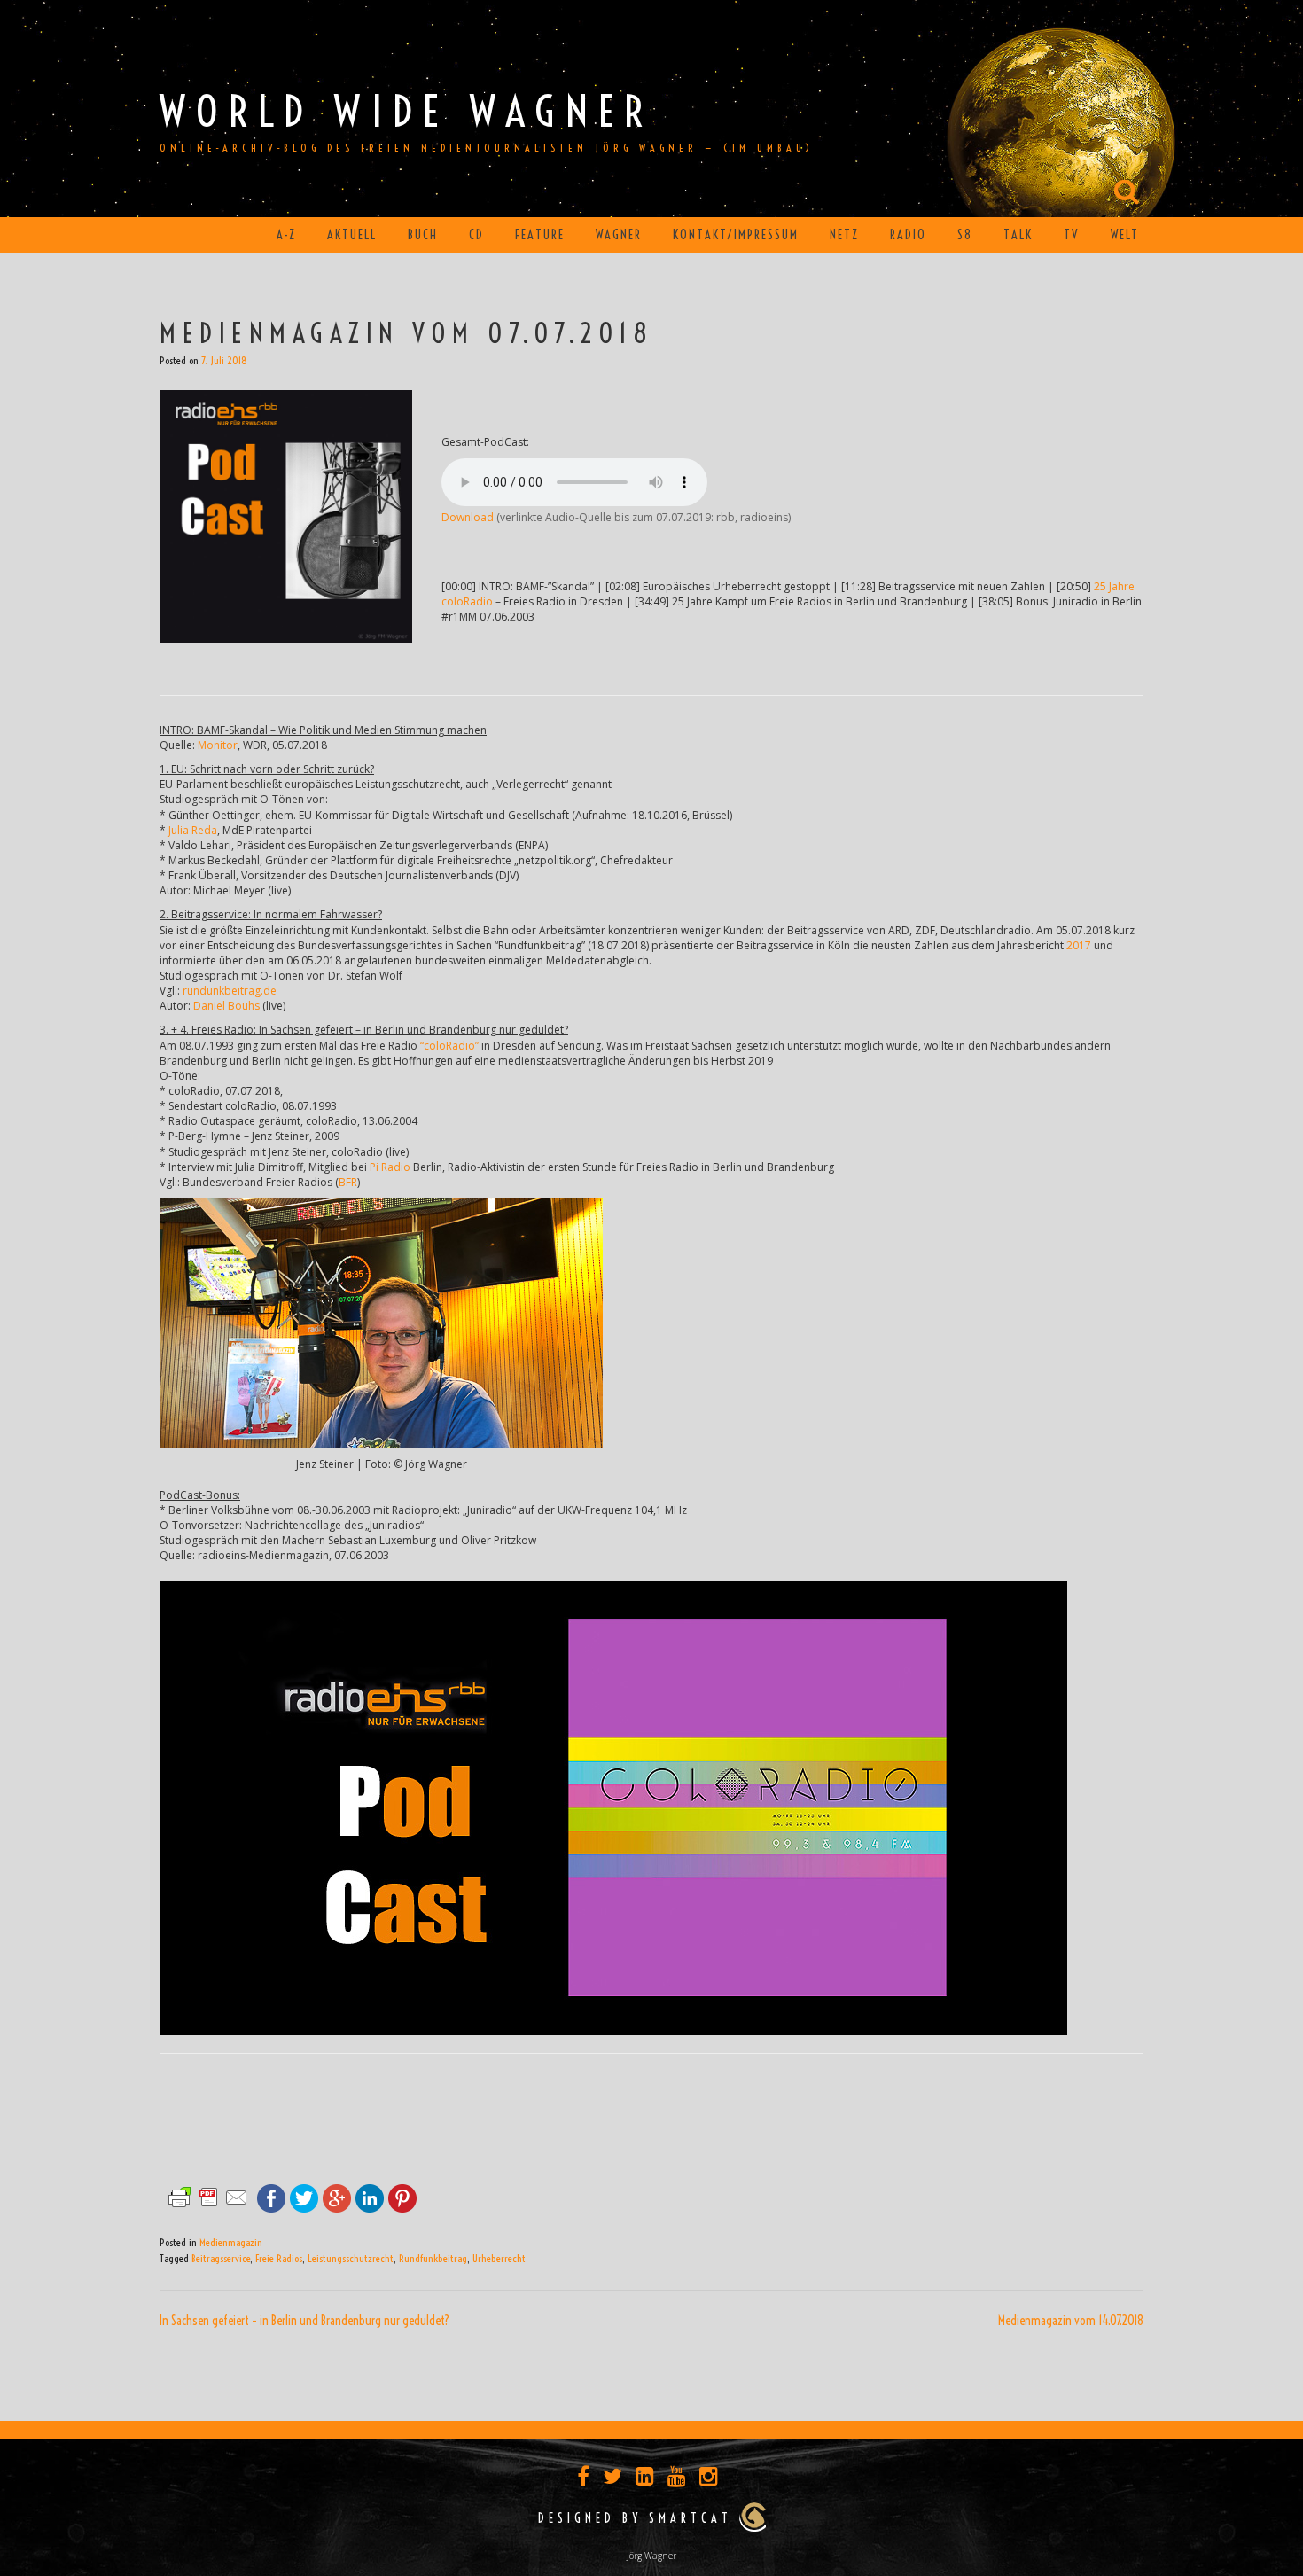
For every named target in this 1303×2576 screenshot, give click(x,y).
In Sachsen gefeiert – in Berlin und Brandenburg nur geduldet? (304, 2321)
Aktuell (352, 235)
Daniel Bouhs (226, 1006)
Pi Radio (390, 1167)
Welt (1125, 235)
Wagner (619, 235)
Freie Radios (279, 2258)
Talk (1018, 235)
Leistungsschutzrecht (351, 2258)
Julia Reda (193, 830)
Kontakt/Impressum (736, 235)
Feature (540, 235)
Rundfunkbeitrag (433, 2258)
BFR (348, 1182)
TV (1072, 235)
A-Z (286, 235)
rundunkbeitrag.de (230, 991)
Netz (844, 235)
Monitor (218, 745)
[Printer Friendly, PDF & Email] (208, 2196)
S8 (965, 235)
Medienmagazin (231, 2242)
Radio (908, 235)
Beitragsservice (221, 2258)
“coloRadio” (449, 1046)
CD (476, 235)
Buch (423, 235)
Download (468, 517)
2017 (1079, 945)
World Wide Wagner (406, 111)
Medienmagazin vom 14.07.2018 (1071, 2321)
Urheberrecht (499, 2258)
